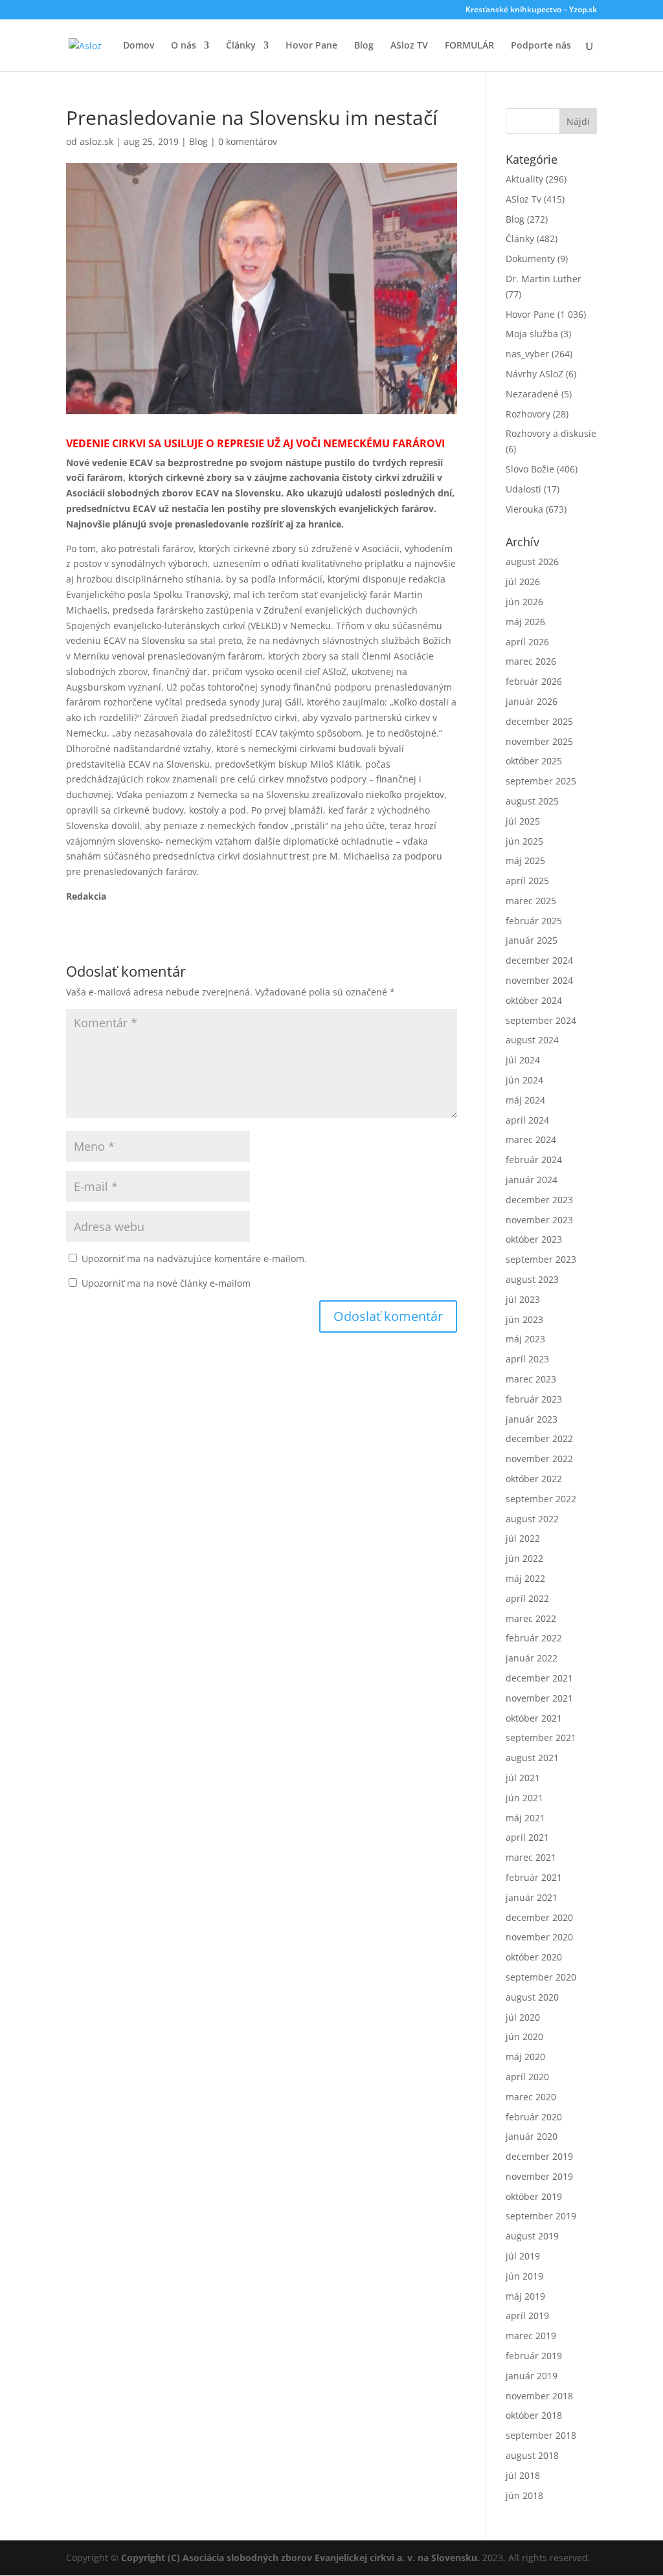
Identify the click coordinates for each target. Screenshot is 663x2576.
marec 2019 (531, 2336)
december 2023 (539, 1200)
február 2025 (534, 921)
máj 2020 (525, 2057)
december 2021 (539, 1678)
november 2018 (539, 2396)
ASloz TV (409, 46)
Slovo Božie (530, 469)
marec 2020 (531, 2097)
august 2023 (532, 1279)
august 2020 (532, 1997)
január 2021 (532, 1897)
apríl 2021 (527, 1837)
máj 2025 (525, 861)
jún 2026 (524, 602)
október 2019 (534, 2196)
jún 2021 (524, 1798)
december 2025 (539, 721)
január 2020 (532, 2136)
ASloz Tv (523, 199)
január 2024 (532, 1180)
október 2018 (534, 2415)
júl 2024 (523, 1060)
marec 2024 (531, 1139)
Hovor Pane (311, 46)
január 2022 (532, 1658)
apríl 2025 (527, 881)
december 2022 (539, 1438)
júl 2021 (523, 1778)
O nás (184, 46)
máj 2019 (525, 2296)
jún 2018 (524, 2495)
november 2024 (539, 980)
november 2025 (539, 741)
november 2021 (539, 1698)
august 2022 (532, 1519)
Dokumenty (530, 259)
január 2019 (532, 2376)
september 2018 (541, 2435)
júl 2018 (523, 2475)
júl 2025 (523, 821)
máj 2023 (525, 1339)
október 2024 (534, 1000)
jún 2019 (524, 2276)
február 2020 (534, 2117)
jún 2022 (524, 1558)
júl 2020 (523, 2017)
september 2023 (541, 1259)
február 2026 (534, 681)
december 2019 (539, 2156)
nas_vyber (527, 354)
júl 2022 (523, 1538)
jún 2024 (524, 1080)
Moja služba (532, 334)
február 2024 (534, 1160)
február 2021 (534, 1877)
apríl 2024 (527, 1120)
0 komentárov (248, 141)
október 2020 (534, 1957)
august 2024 (532, 1040)
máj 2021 (525, 1818)
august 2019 (532, 2236)
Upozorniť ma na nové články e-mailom (166, 1283)
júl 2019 (523, 2256)
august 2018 (532, 2455)
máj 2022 (525, 1578)
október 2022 (534, 1479)
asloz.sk (96, 141)
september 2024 (541, 1020)
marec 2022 (531, 1618)
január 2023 (532, 1419)
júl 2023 (523, 1299)
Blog (364, 46)
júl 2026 (523, 582)
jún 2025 (524, 841)
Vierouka (524, 509)
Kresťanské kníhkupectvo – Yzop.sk (531, 10)
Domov (139, 46)
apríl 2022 (527, 1598)
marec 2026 (531, 661)
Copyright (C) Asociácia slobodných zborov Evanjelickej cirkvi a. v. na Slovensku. (300, 2558)
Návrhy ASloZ (534, 374)
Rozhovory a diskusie (551, 433)
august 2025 (532, 801)
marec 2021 (531, 1857)
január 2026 (532, 701)
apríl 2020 (527, 2077)
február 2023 (534, 1399)
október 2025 (534, 761)
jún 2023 (524, 1319)
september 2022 (541, 1499)
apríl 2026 (527, 642)
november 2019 (539, 2176)
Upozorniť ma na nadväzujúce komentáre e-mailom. (194, 1259)
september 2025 (541, 781)
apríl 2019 (527, 2315)
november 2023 (539, 1220)
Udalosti (523, 489)
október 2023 (534, 1239)
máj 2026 (525, 622)
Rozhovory (528, 414)
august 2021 (532, 1758)
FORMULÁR (469, 46)
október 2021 (534, 1718)
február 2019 (534, 2356)
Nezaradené (532, 394)
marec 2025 (531, 901)
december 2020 (539, 1917)
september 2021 (541, 1738)
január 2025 (532, 940)
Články (241, 46)
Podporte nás (541, 46)
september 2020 (541, 1977)
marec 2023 (531, 1379)
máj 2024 (525, 1100)
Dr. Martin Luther (544, 279)
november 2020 (539, 1937)
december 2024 (539, 960)
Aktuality (524, 179)
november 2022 (539, 1459)
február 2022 (534, 1638)
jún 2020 (524, 2037)
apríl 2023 (527, 1359)
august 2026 (532, 561)
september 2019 (541, 2216)
